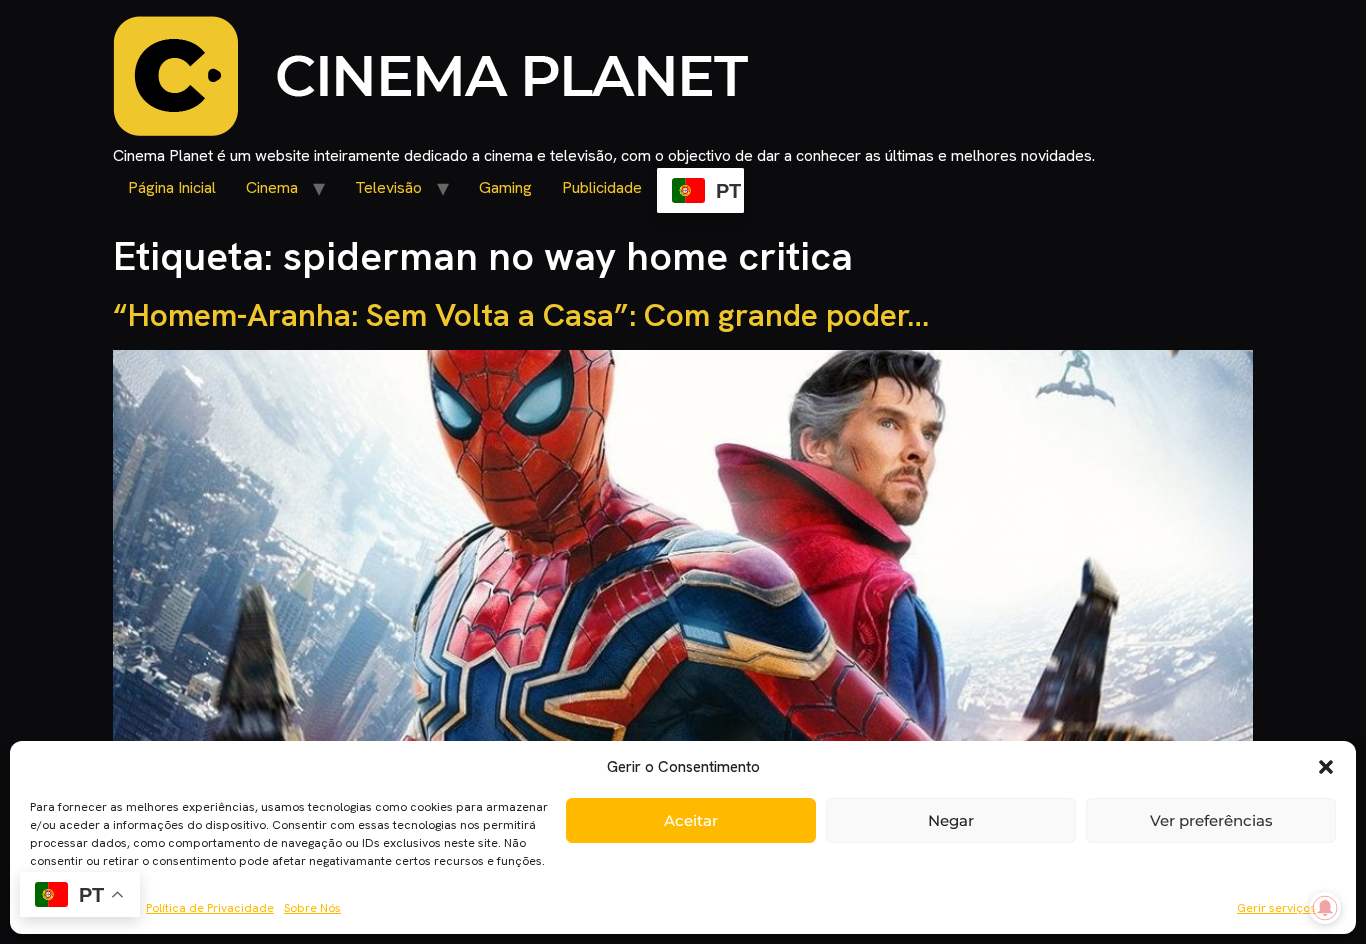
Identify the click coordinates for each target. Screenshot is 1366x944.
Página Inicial (172, 187)
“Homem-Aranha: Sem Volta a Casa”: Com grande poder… (521, 315)
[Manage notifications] (1325, 908)
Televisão (388, 187)
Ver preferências (1211, 820)
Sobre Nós (312, 908)
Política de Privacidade (210, 908)
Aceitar (691, 820)
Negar (951, 820)
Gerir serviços (1276, 908)
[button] (1326, 767)
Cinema (272, 187)
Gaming (505, 187)
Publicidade (602, 187)
